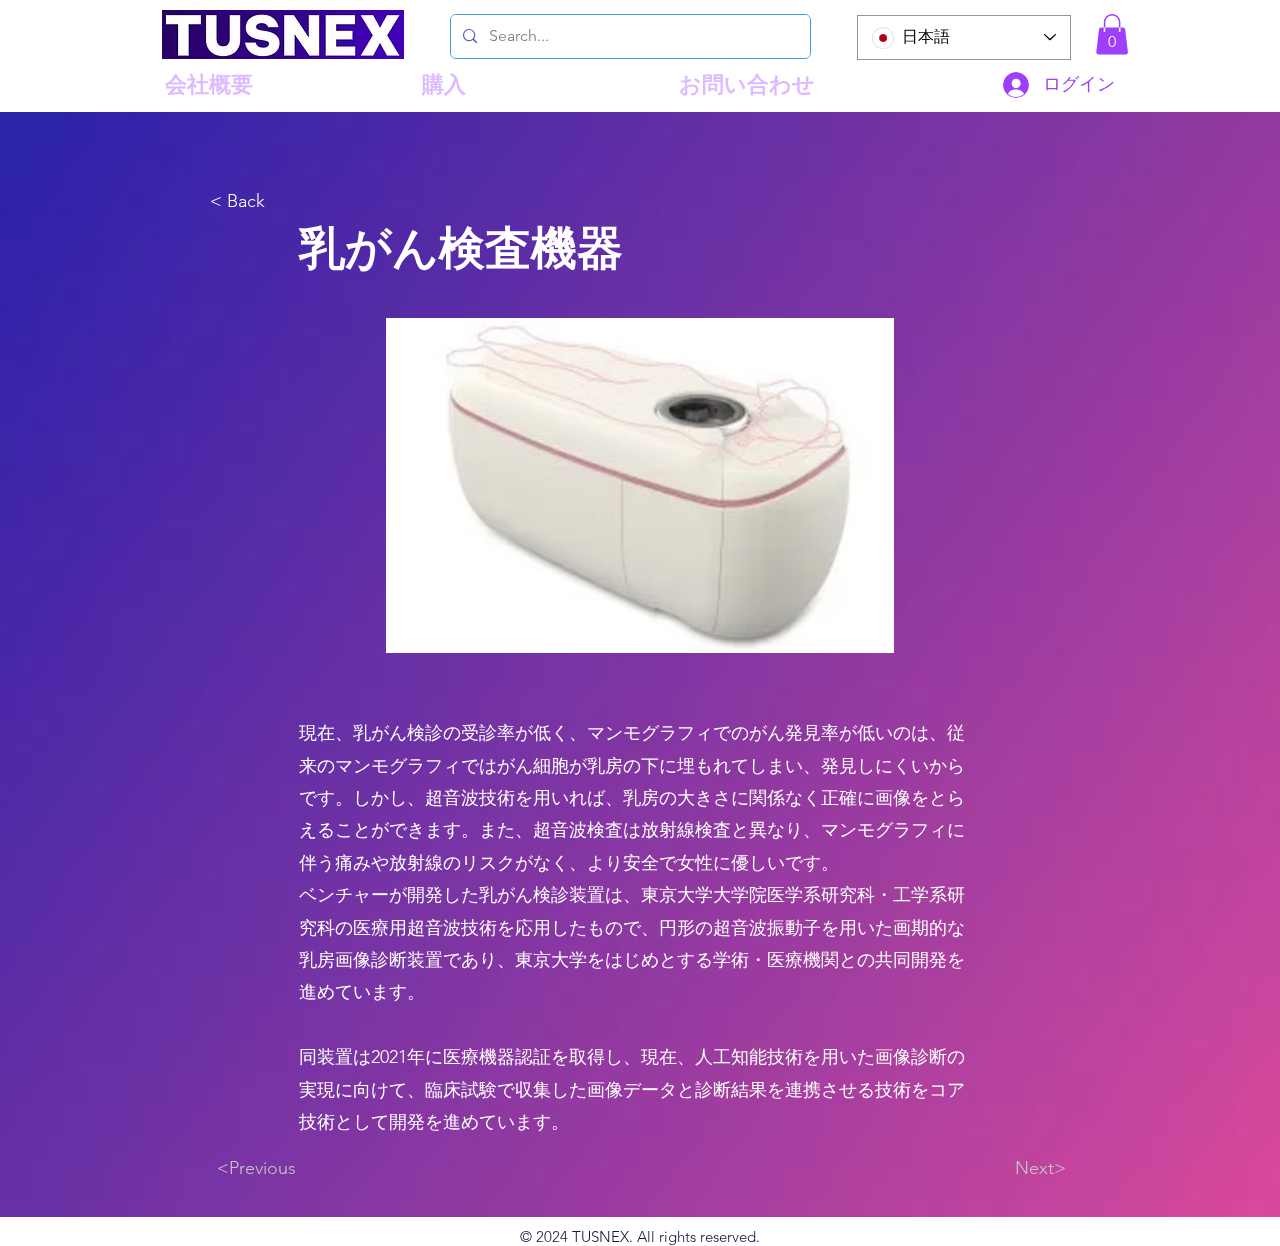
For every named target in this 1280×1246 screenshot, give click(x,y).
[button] (1112, 34)
